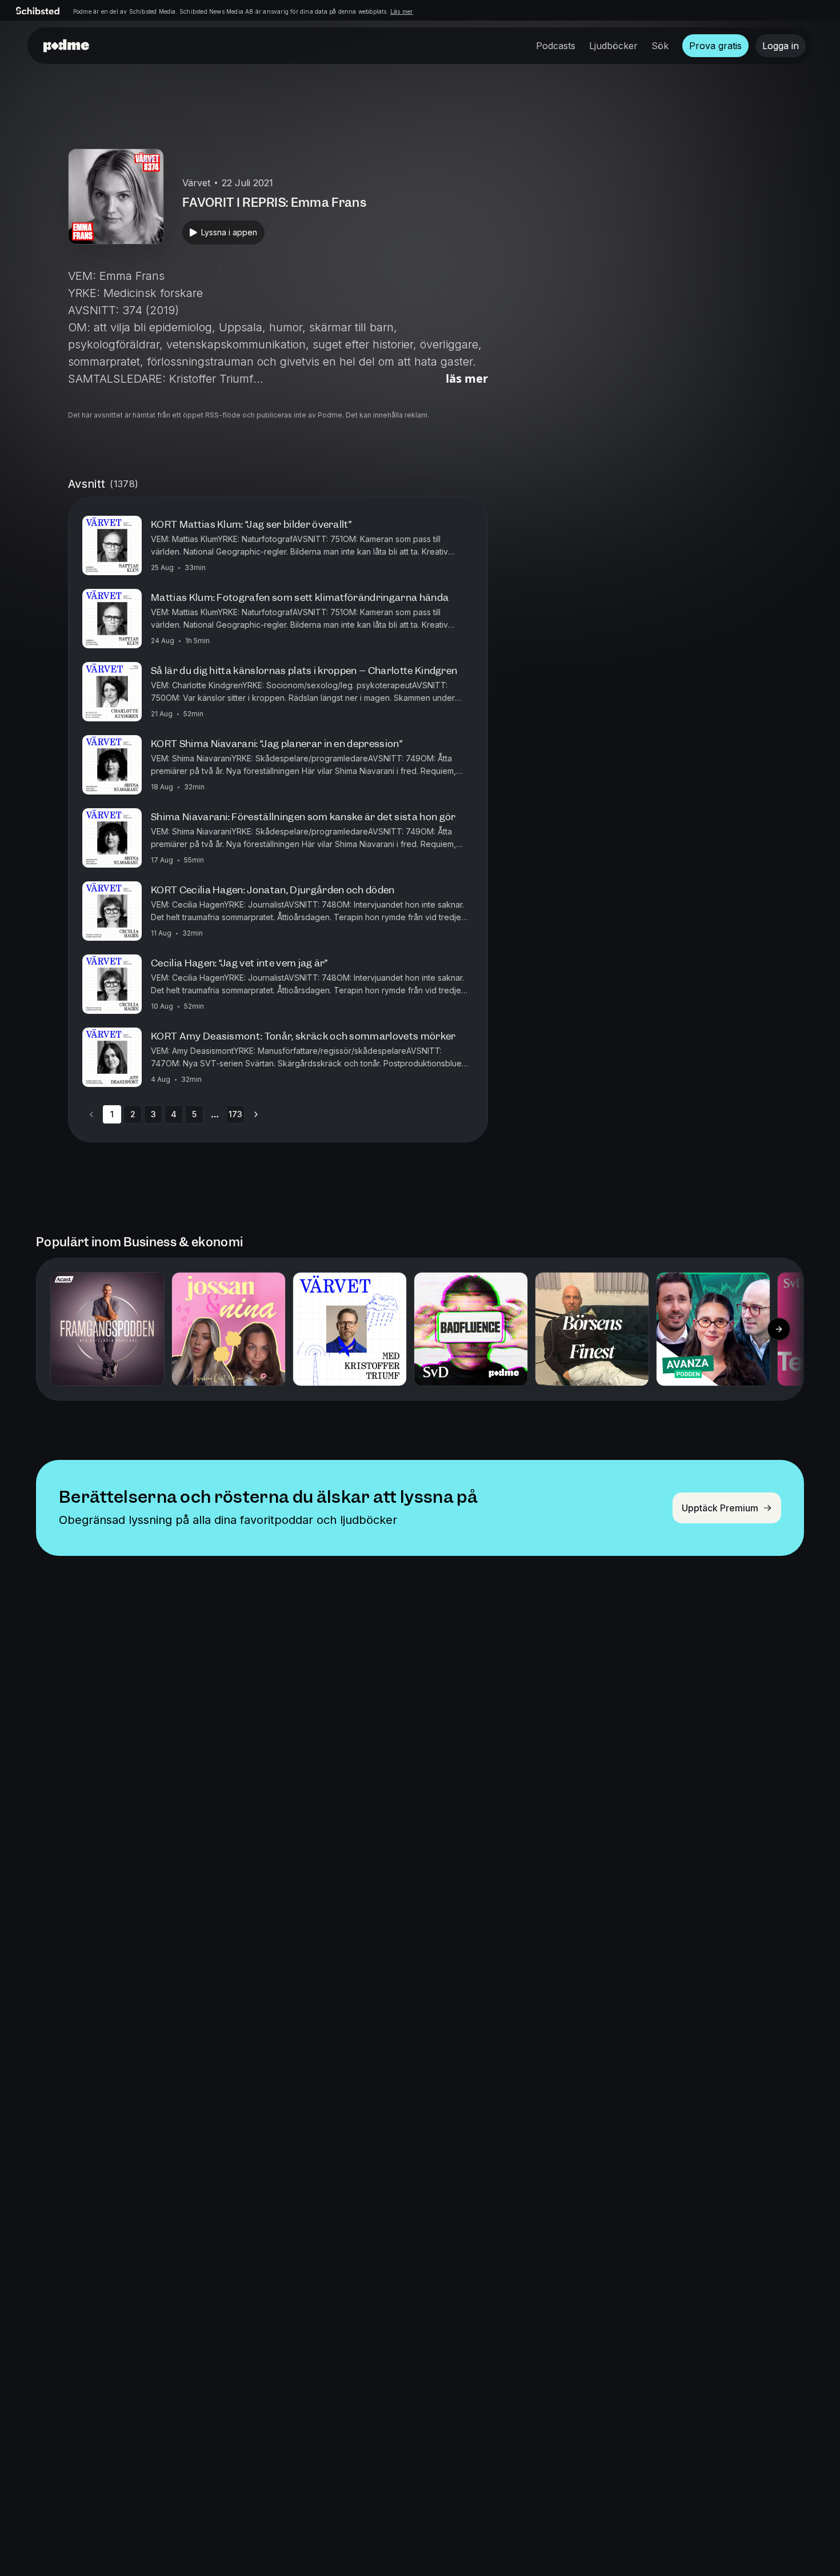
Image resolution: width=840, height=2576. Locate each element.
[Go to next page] (256, 1114)
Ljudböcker (613, 46)
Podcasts (556, 46)
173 (235, 1114)
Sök (660, 46)
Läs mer (401, 11)
